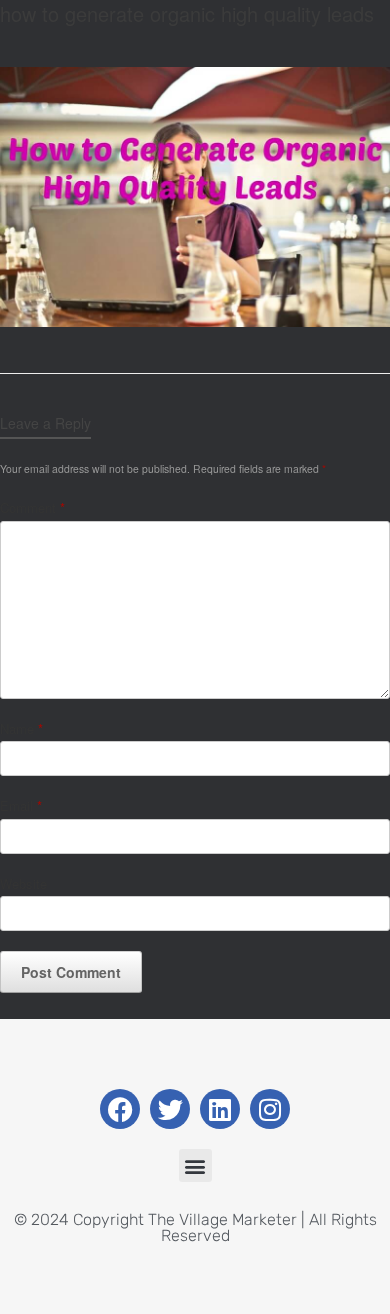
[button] (195, 1165)
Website (23, 883)
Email (21, 805)
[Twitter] (170, 1109)
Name (21, 728)
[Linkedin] (220, 1109)
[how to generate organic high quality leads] (195, 321)
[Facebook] (120, 1109)
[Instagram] (270, 1109)
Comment (32, 507)
